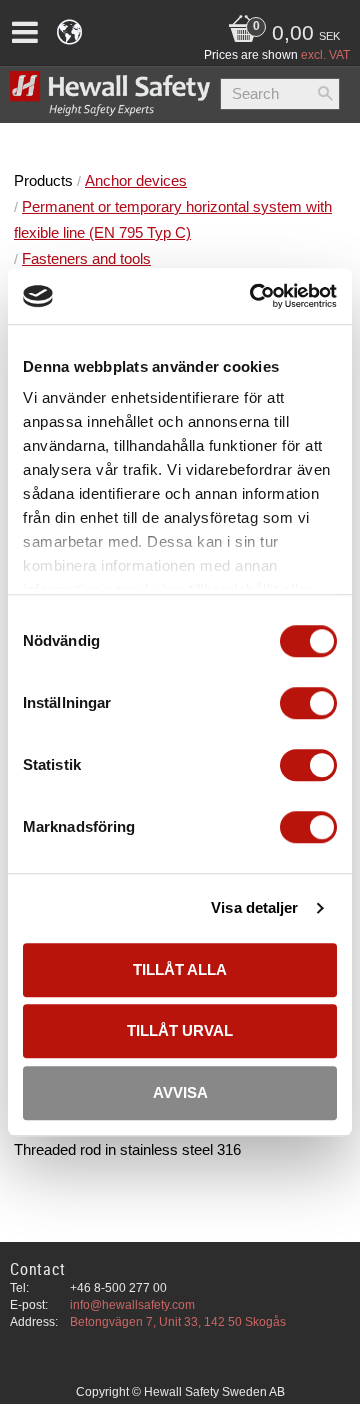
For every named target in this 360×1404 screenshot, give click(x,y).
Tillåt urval (180, 1030)
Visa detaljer (254, 907)
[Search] (325, 94)
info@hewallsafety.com (132, 1305)
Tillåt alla (180, 969)
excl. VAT (325, 55)
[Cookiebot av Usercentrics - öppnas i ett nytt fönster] (254, 296)
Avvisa (180, 1092)
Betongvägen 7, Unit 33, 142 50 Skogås (178, 1322)
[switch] (308, 703)
